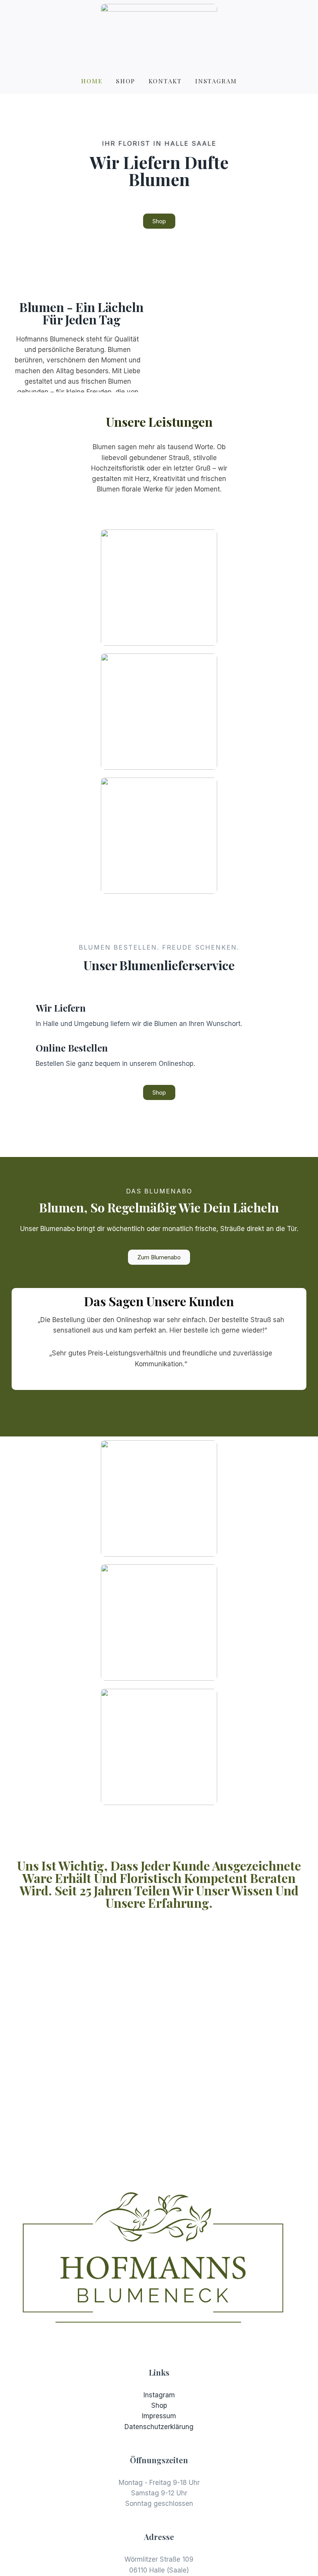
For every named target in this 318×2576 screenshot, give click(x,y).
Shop (126, 81)
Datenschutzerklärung (159, 2427)
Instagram (216, 81)
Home (92, 81)
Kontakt (165, 81)
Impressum (159, 2416)
